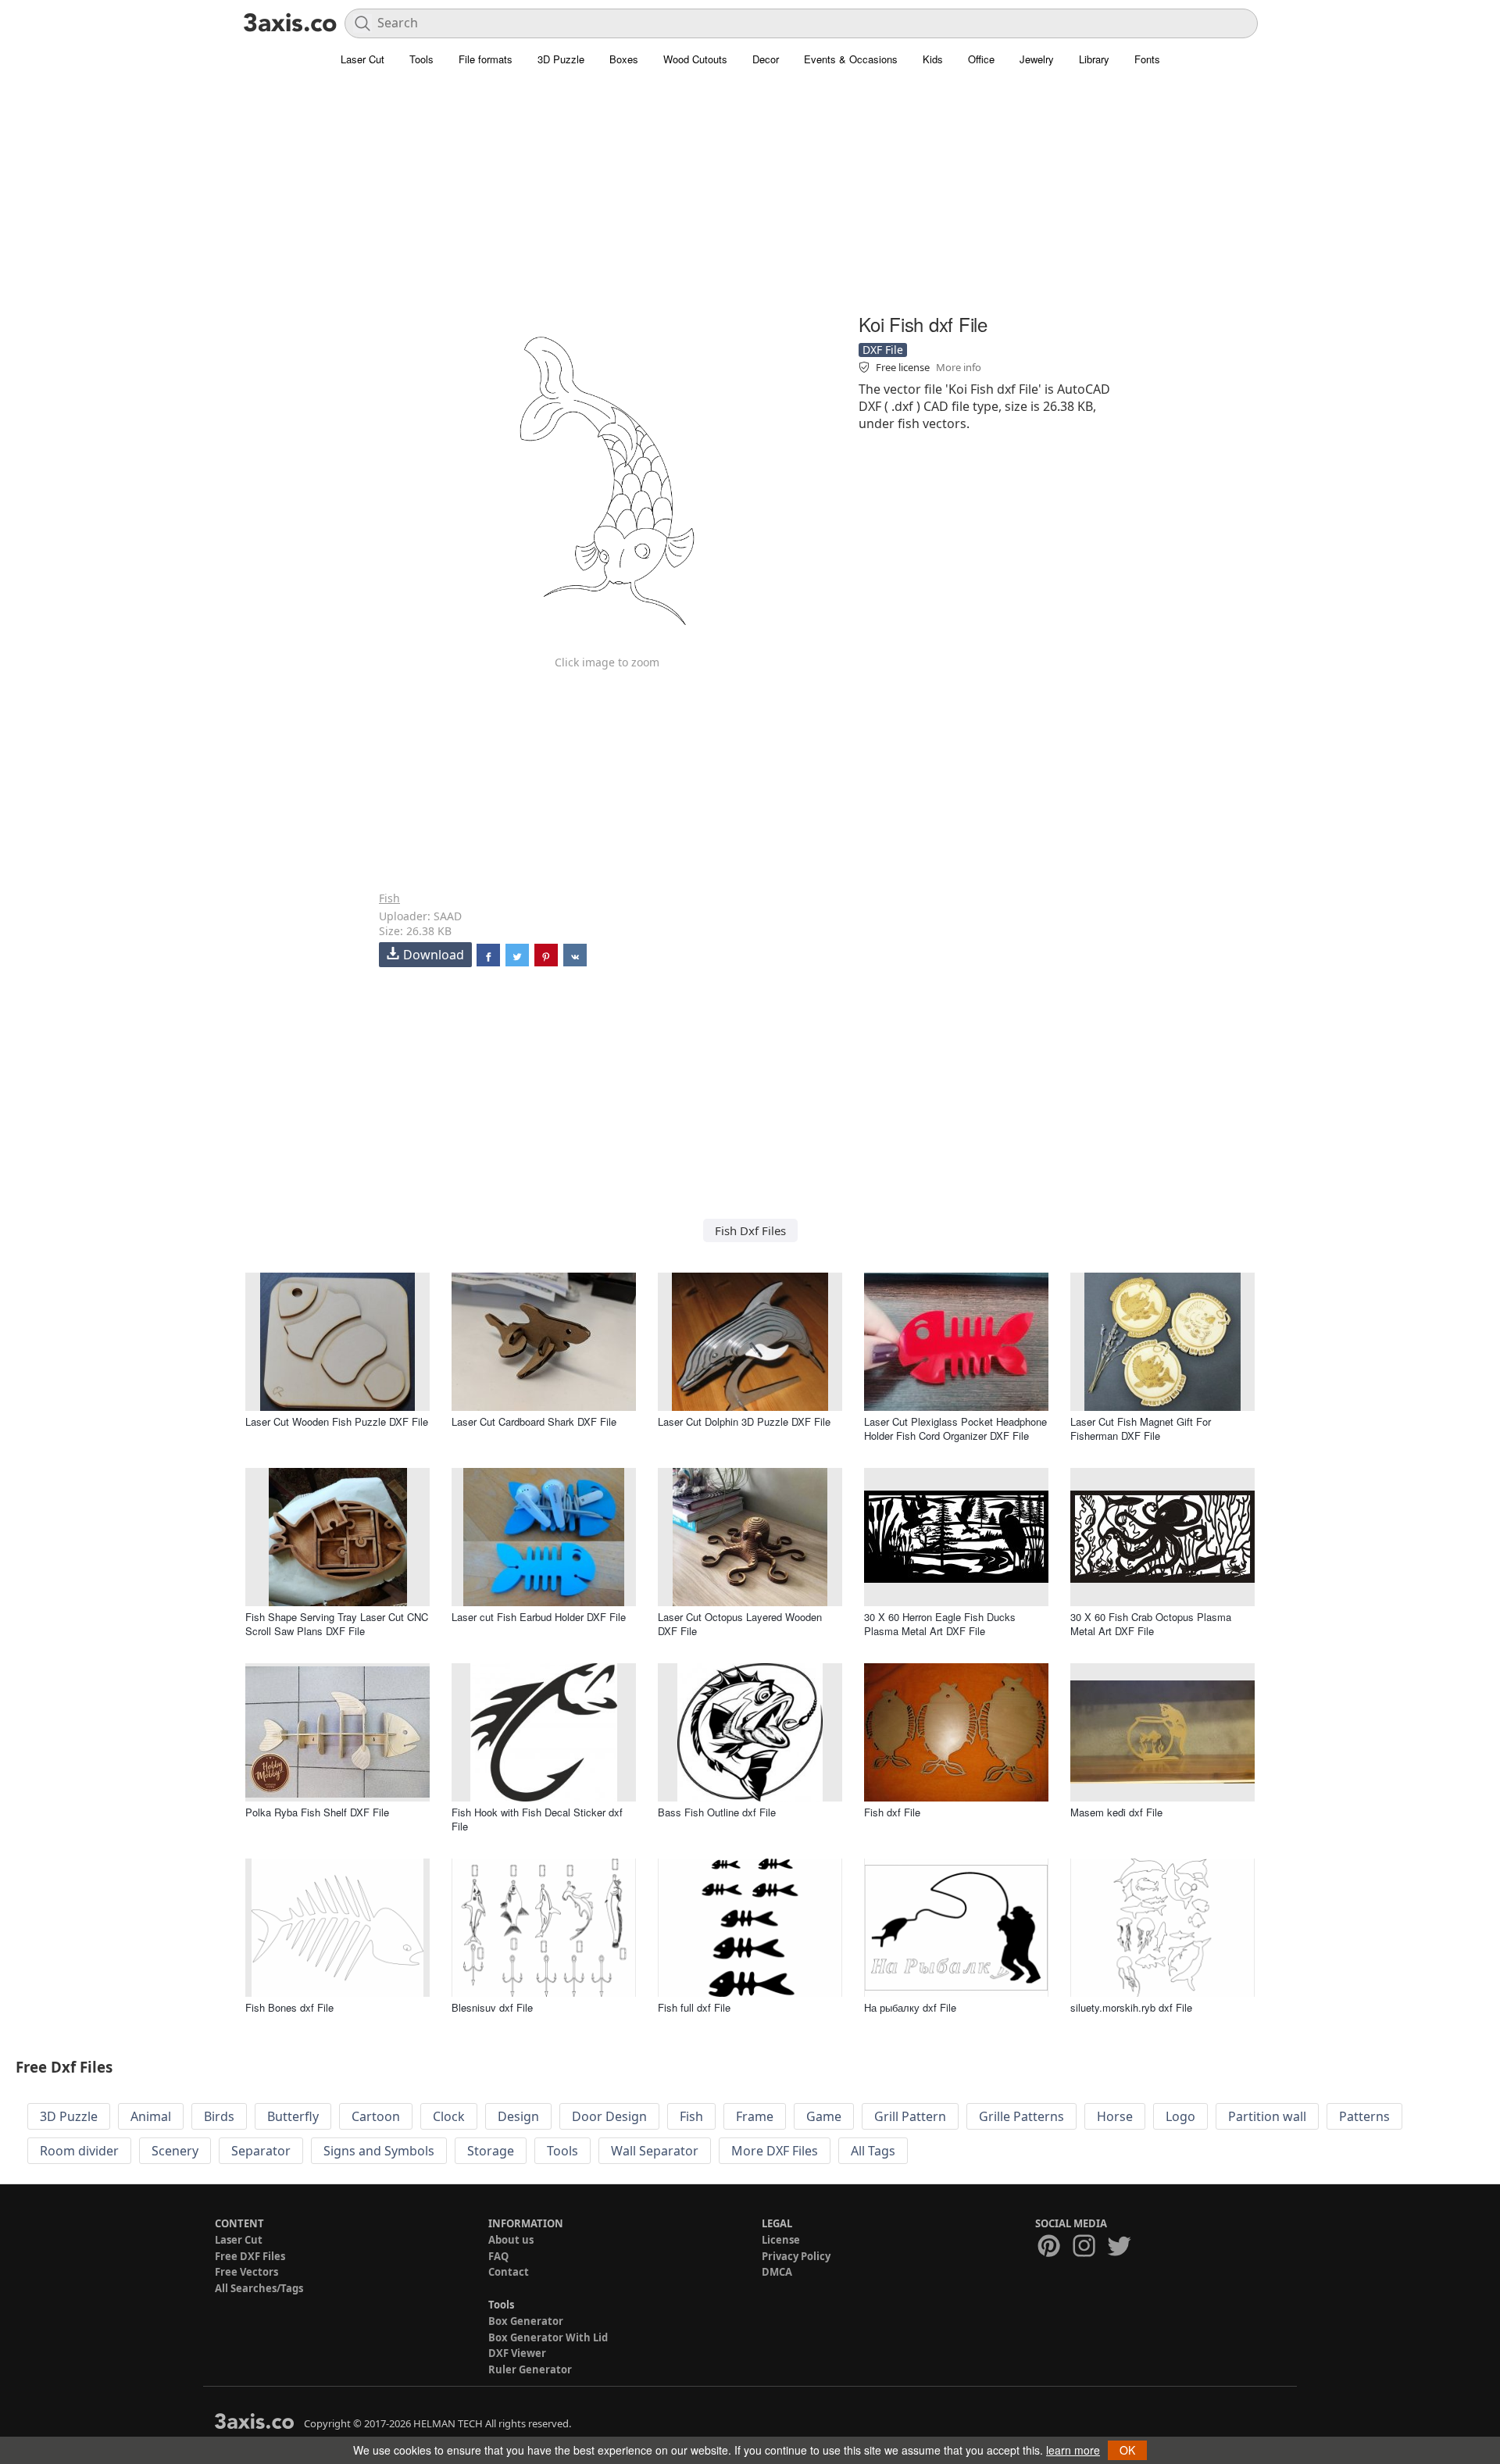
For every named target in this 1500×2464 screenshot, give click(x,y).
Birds (219, 2116)
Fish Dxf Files (750, 1230)
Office (981, 59)
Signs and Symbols (379, 2151)
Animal (151, 2116)
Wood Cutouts (695, 59)
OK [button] (1127, 2450)
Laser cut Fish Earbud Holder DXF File (539, 1617)
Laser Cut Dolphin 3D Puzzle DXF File (744, 1421)
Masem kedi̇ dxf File (1116, 1812)
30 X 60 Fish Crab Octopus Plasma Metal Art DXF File (1151, 1624)
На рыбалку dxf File (910, 2007)
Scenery (175, 2151)
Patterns (1364, 2116)
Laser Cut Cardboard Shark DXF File (534, 1421)
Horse (1115, 2116)
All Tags (873, 2151)
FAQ (498, 2256)
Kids (933, 59)
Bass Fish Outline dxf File (717, 1812)
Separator (261, 2151)
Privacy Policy (796, 2256)
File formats (486, 59)
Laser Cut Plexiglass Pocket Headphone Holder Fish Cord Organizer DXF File (955, 1428)
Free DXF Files (250, 2256)
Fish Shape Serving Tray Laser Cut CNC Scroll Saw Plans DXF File (337, 1624)
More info (959, 367)
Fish (389, 898)
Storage (491, 2151)
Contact (509, 2272)
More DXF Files (775, 2151)
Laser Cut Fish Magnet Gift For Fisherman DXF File (1141, 1428)
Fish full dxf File (694, 2007)
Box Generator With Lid (548, 2337)
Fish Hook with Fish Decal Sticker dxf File (537, 1819)
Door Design (609, 2116)
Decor (766, 59)
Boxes (624, 59)
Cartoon (376, 2116)
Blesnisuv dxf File (492, 2007)
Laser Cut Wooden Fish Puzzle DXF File (337, 1421)
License (781, 2240)
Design (518, 2116)
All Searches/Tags (259, 2288)
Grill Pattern (910, 2116)
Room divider (79, 2151)
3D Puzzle (561, 59)
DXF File (883, 350)
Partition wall (1267, 2116)
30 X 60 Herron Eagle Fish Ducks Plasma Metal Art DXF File (940, 1624)
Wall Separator (655, 2151)
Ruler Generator (530, 2369)
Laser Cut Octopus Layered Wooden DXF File (740, 1624)
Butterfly (293, 2116)
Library (1094, 59)
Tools (421, 59)
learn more (1073, 2450)
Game (824, 2116)
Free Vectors (246, 2272)
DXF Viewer (517, 2353)
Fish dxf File (892, 1812)
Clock (449, 2116)
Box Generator (526, 2321)
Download (434, 955)
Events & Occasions (851, 59)
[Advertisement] (750, 199)
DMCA (777, 2272)
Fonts (1147, 59)
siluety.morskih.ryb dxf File (1131, 2007)
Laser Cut (362, 59)
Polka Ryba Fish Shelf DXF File (317, 1812)
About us (511, 2240)
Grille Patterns (1021, 2116)
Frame (755, 2116)
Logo (1180, 2116)
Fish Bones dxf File (289, 2007)
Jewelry (1037, 59)
